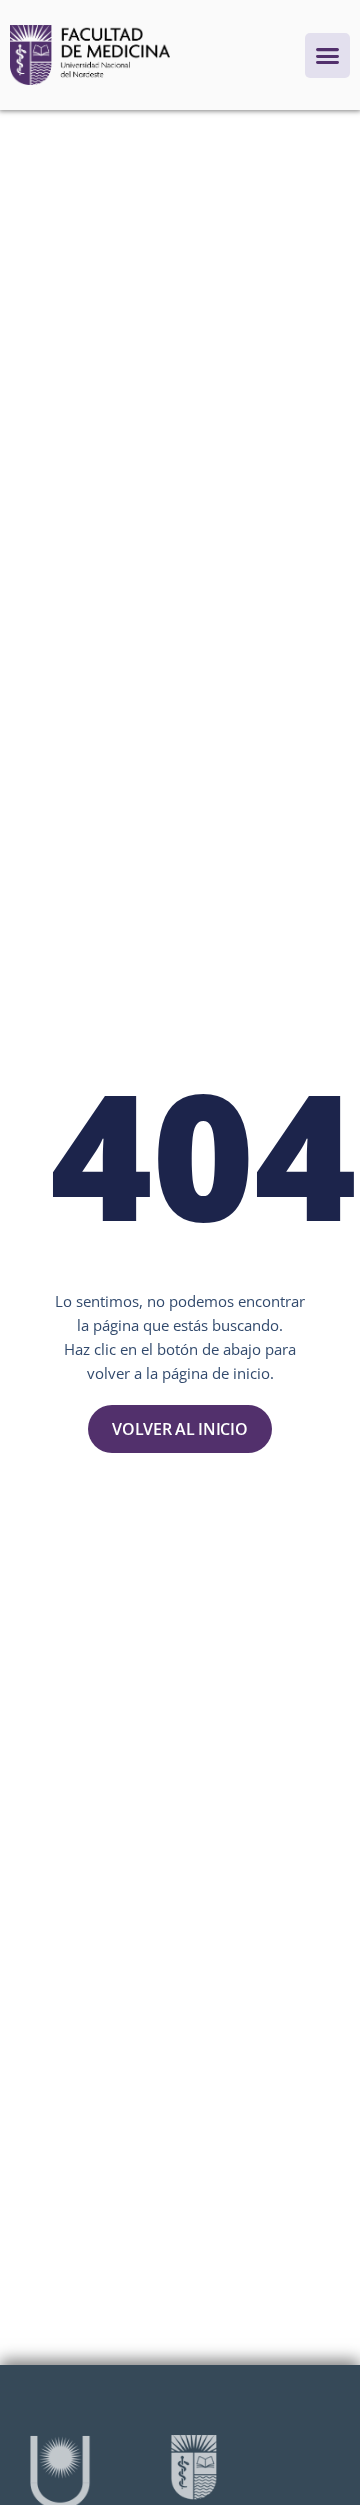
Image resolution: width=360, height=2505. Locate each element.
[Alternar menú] (327, 55)
